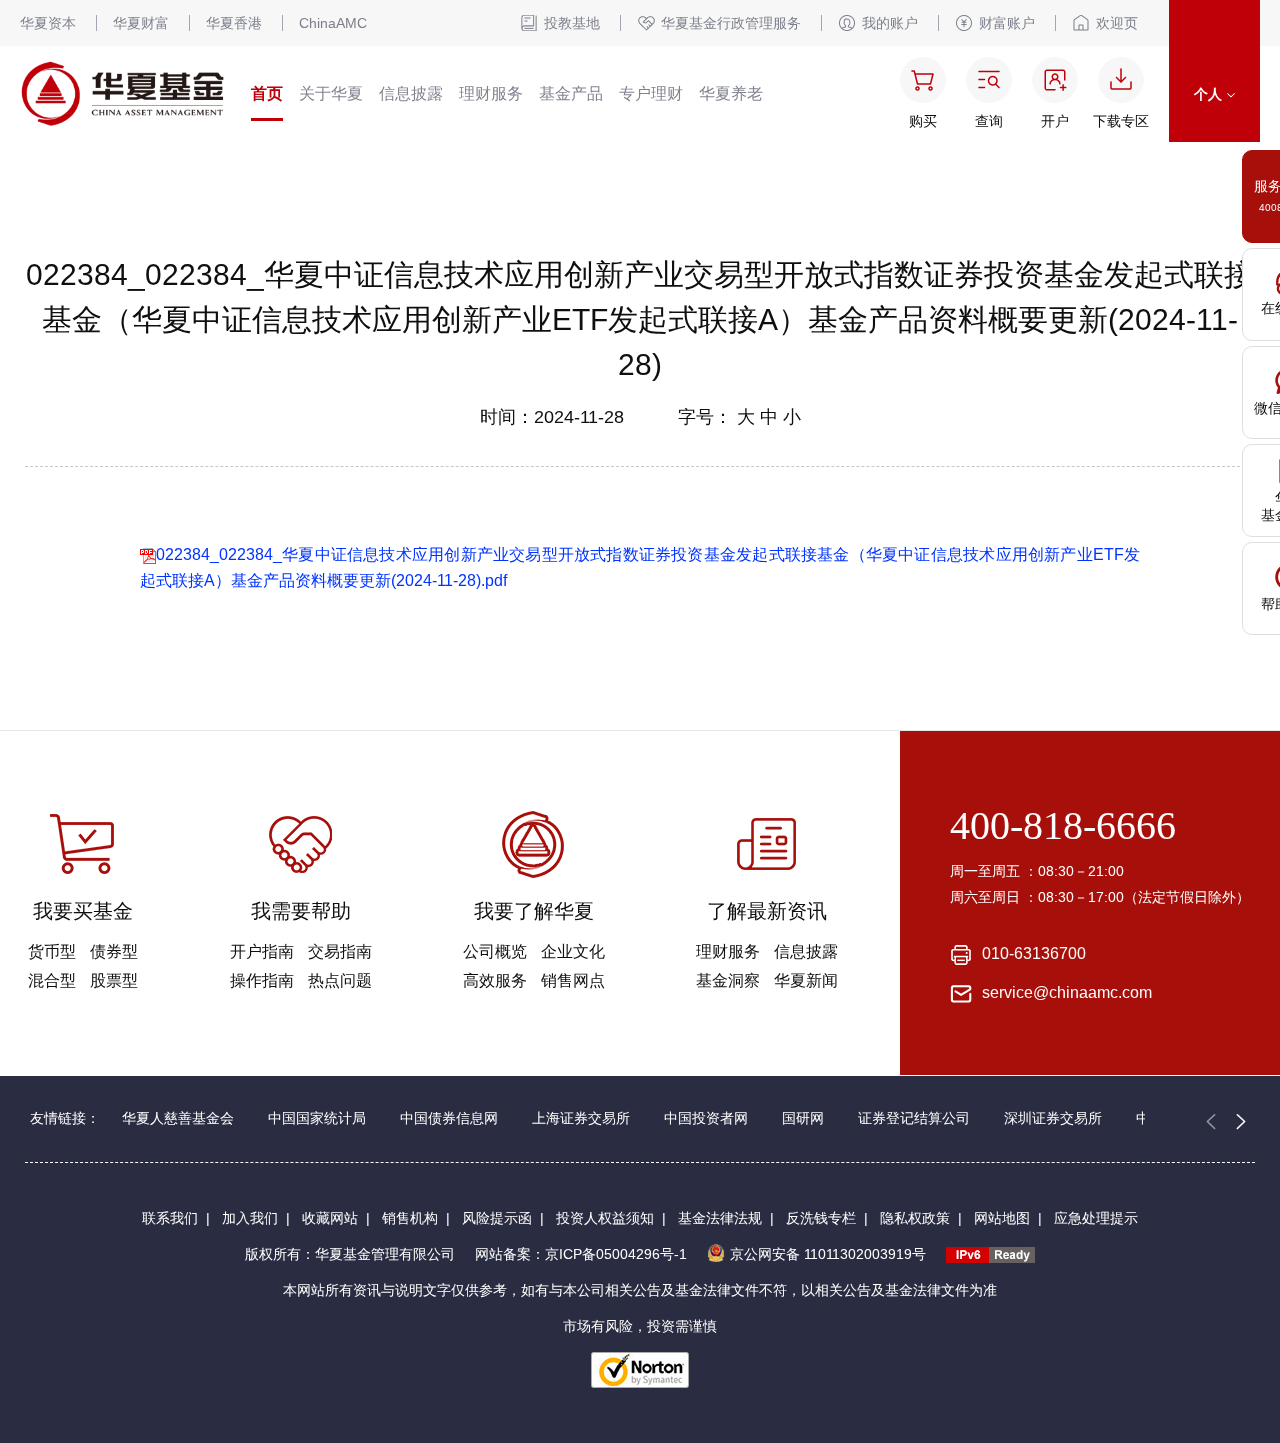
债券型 (114, 951)
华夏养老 (731, 93)
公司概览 (495, 951)
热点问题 (340, 980)
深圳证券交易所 (1053, 1118)
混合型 (52, 980)
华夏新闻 (806, 980)
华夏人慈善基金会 (178, 1118)
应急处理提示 (1096, 1218)
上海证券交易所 (581, 1118)
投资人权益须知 (605, 1218)
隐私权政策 (915, 1218)
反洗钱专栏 (821, 1218)
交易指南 (340, 951)
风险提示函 (497, 1218)
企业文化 (573, 951)
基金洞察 (728, 980)
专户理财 (651, 93)
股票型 (114, 980)
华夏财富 (141, 23)
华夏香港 (234, 23)
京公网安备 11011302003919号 (828, 1254)
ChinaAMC (333, 23)
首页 (267, 93)
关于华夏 (331, 93)
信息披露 (411, 93)
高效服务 (495, 980)
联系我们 (170, 1218)
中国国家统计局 (317, 1118)
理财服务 (491, 93)
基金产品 (571, 93)
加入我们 (250, 1218)
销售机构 (410, 1218)
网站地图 (1002, 1218)
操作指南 (262, 980)
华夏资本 (48, 23)
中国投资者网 (706, 1118)
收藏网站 (330, 1218)
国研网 (803, 1118)
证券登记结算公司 (914, 1118)
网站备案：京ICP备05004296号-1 (581, 1254)
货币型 (52, 951)
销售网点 (573, 980)
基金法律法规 (720, 1218)
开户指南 (262, 951)
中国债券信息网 (449, 1118)
